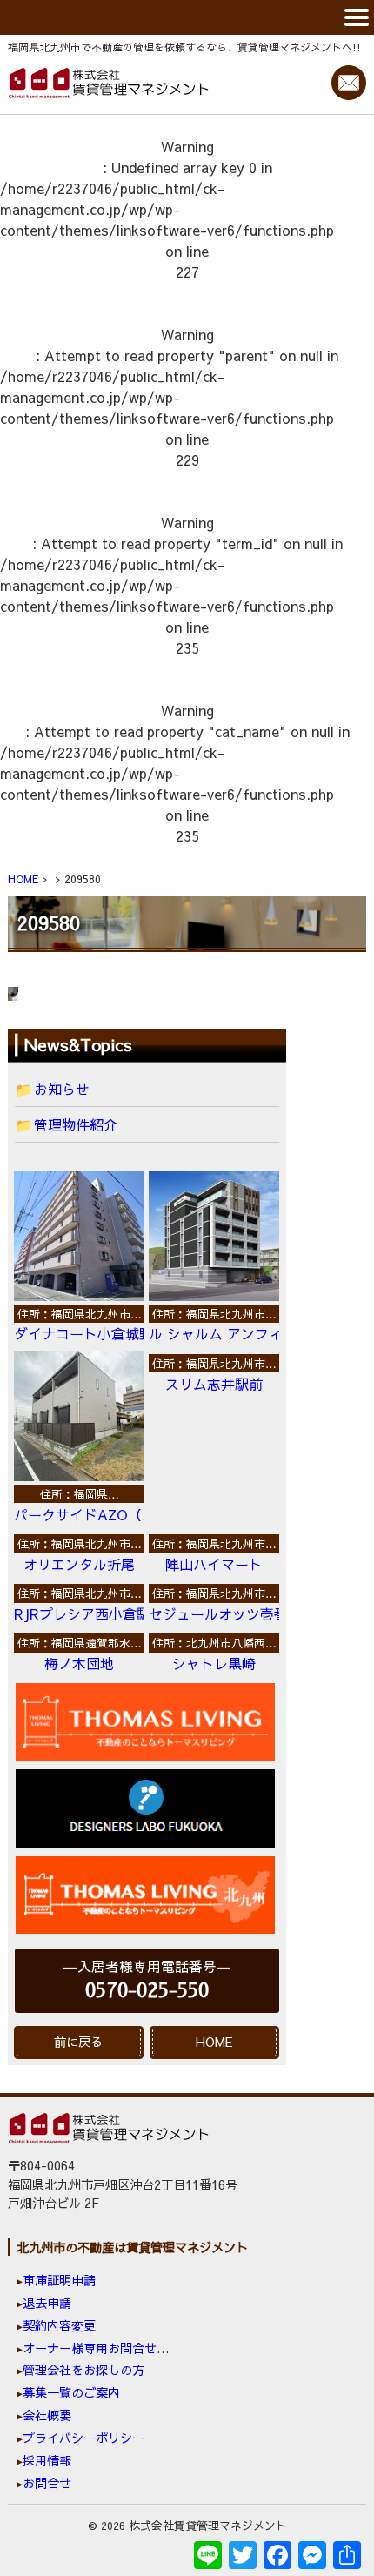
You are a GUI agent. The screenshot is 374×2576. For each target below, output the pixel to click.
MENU (187, 17)
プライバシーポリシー (83, 2438)
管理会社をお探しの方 (83, 2370)
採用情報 (47, 2460)
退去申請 (47, 2303)
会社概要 (47, 2415)
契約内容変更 (59, 2325)
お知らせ (62, 1089)
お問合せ (47, 2483)
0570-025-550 (147, 1991)
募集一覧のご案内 (71, 2392)
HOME (214, 2042)
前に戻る (78, 2042)
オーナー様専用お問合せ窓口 (102, 2348)
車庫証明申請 (59, 2280)
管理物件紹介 (76, 1124)
